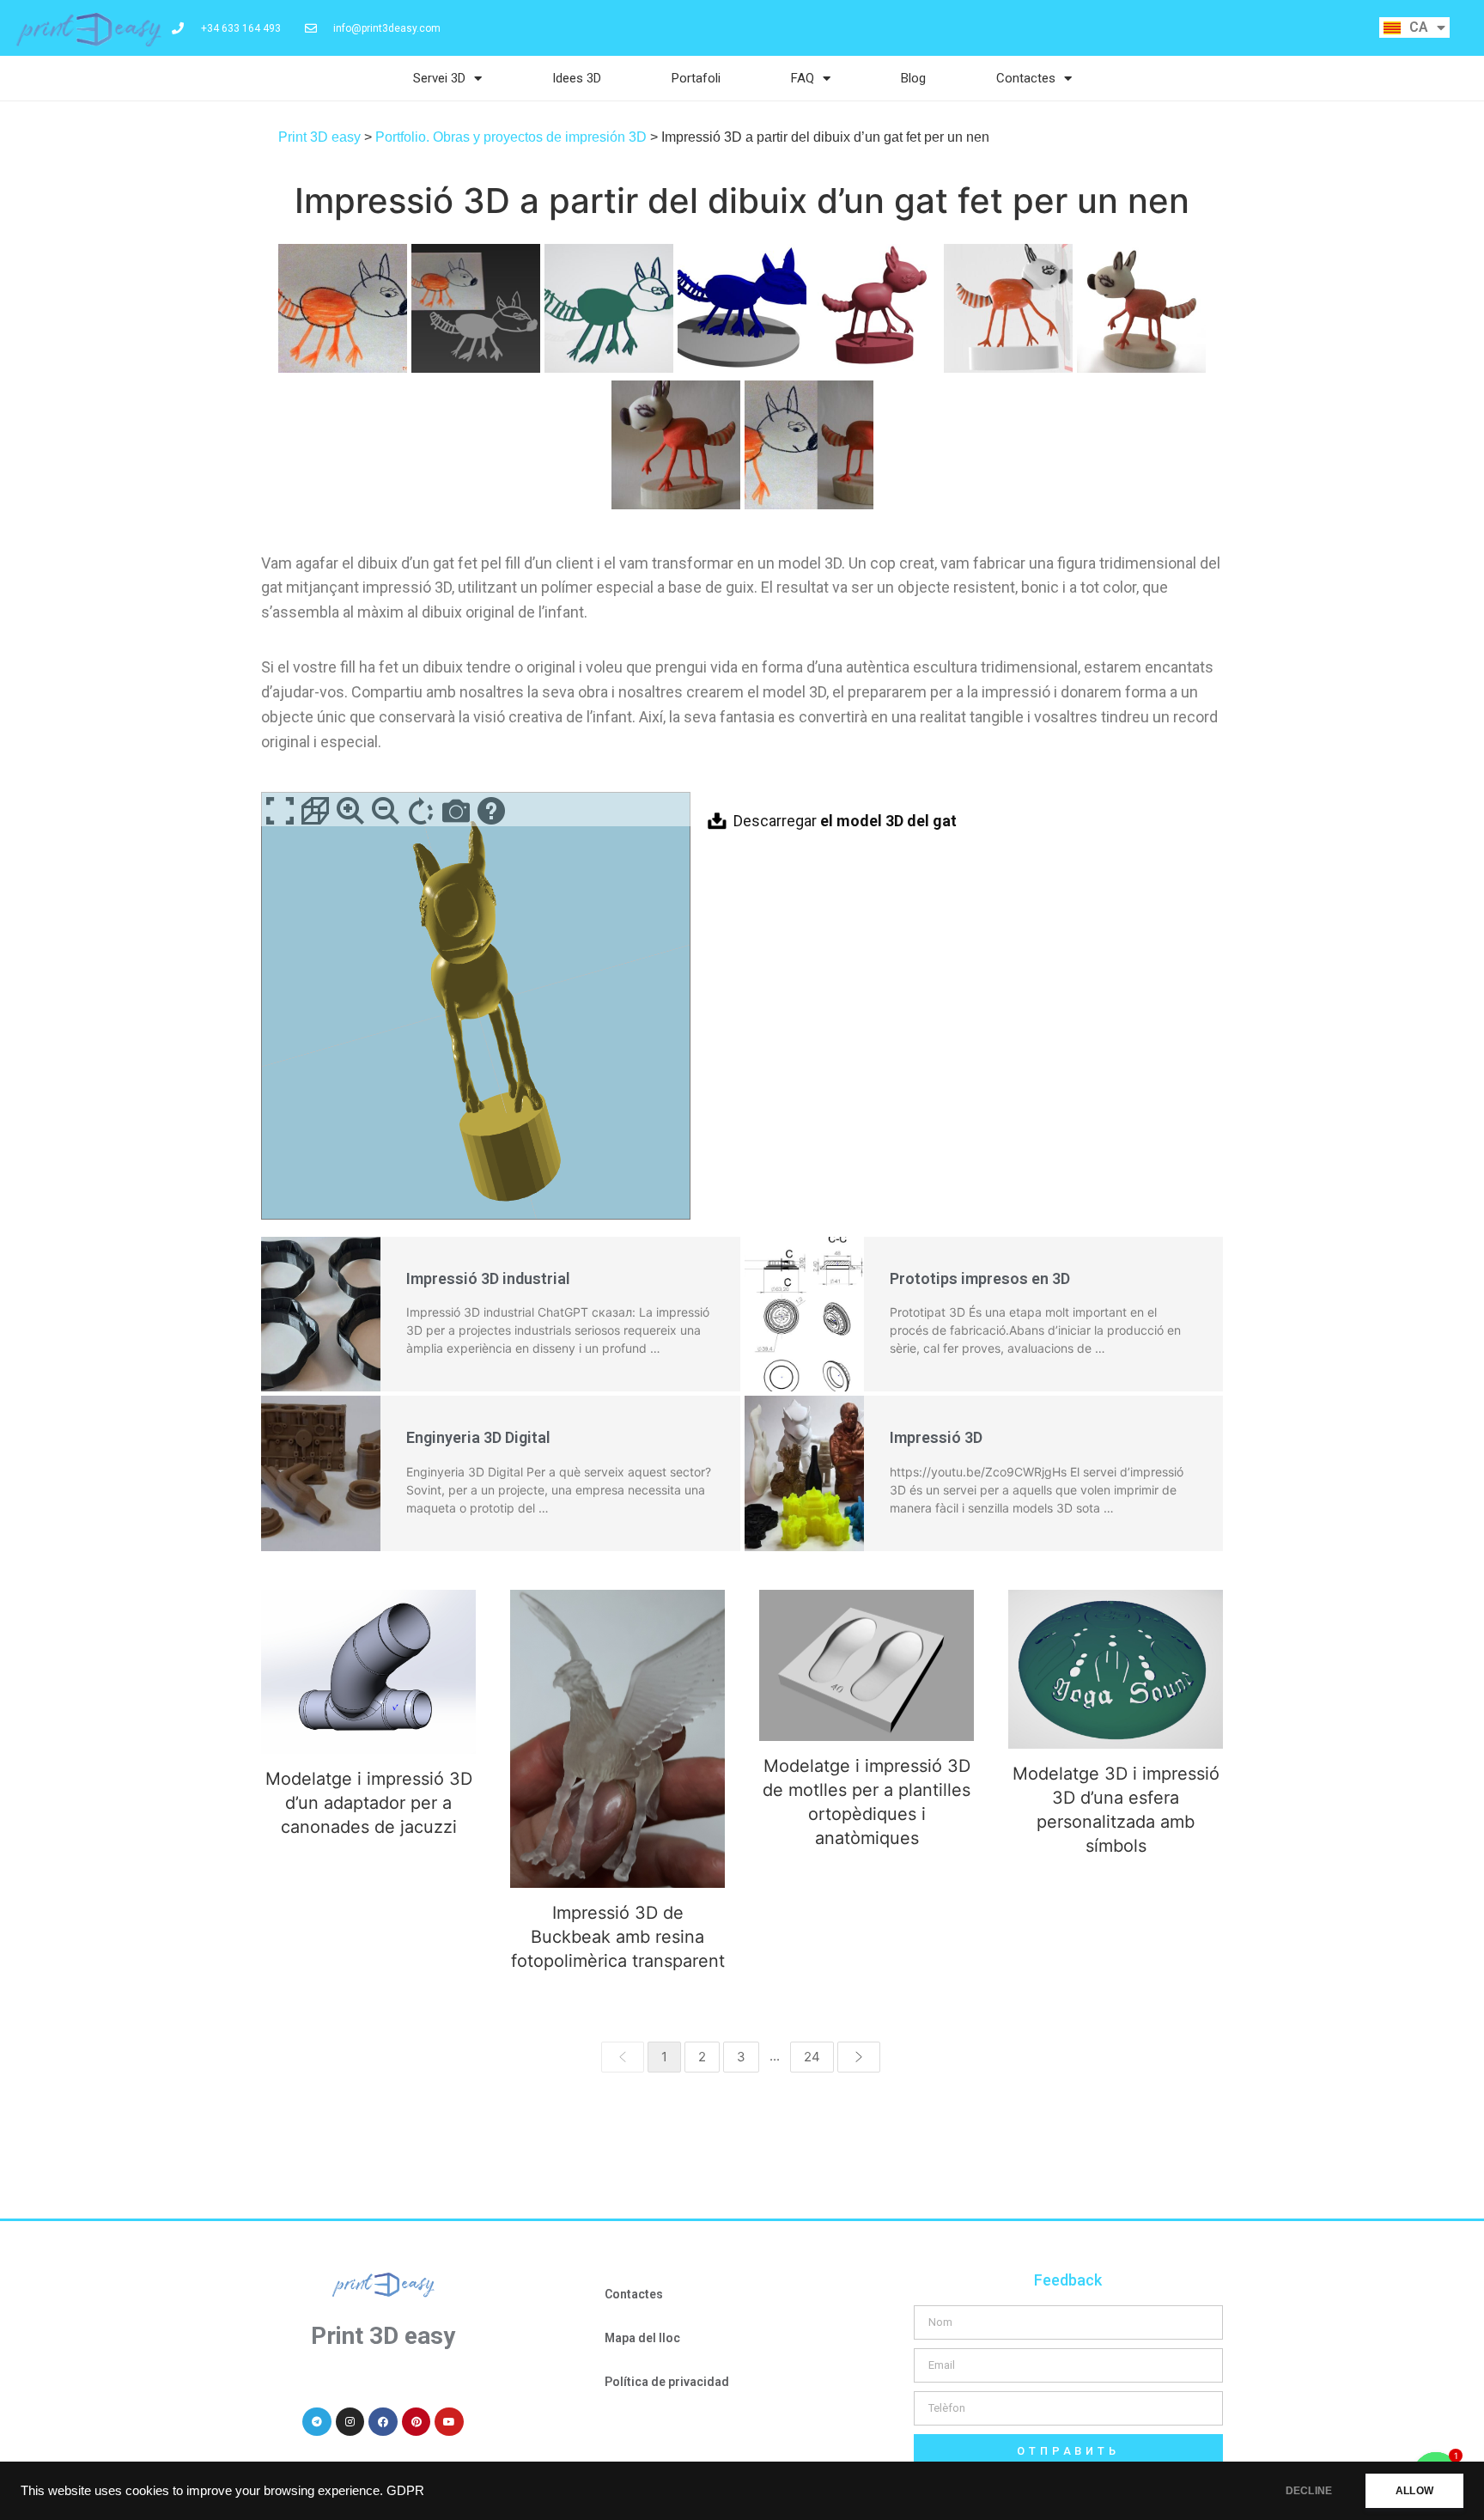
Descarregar (845, 821)
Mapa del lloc (642, 2338)
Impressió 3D (936, 1437)
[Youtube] (449, 2422)
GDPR (405, 2491)
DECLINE (1309, 2491)
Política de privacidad (667, 2382)
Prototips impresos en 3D (980, 1278)
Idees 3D (577, 78)
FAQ (803, 78)
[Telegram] (317, 2422)
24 (812, 2057)
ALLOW (1414, 2491)
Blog (913, 78)
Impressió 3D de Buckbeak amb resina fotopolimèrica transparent (618, 1738)
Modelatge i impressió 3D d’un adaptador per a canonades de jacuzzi (368, 1671)
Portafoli (696, 78)
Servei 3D (439, 78)
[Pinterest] (417, 2422)
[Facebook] (383, 2422)
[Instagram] (350, 2422)
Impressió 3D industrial (488, 1278)
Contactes (1026, 78)
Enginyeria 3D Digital (478, 1437)
